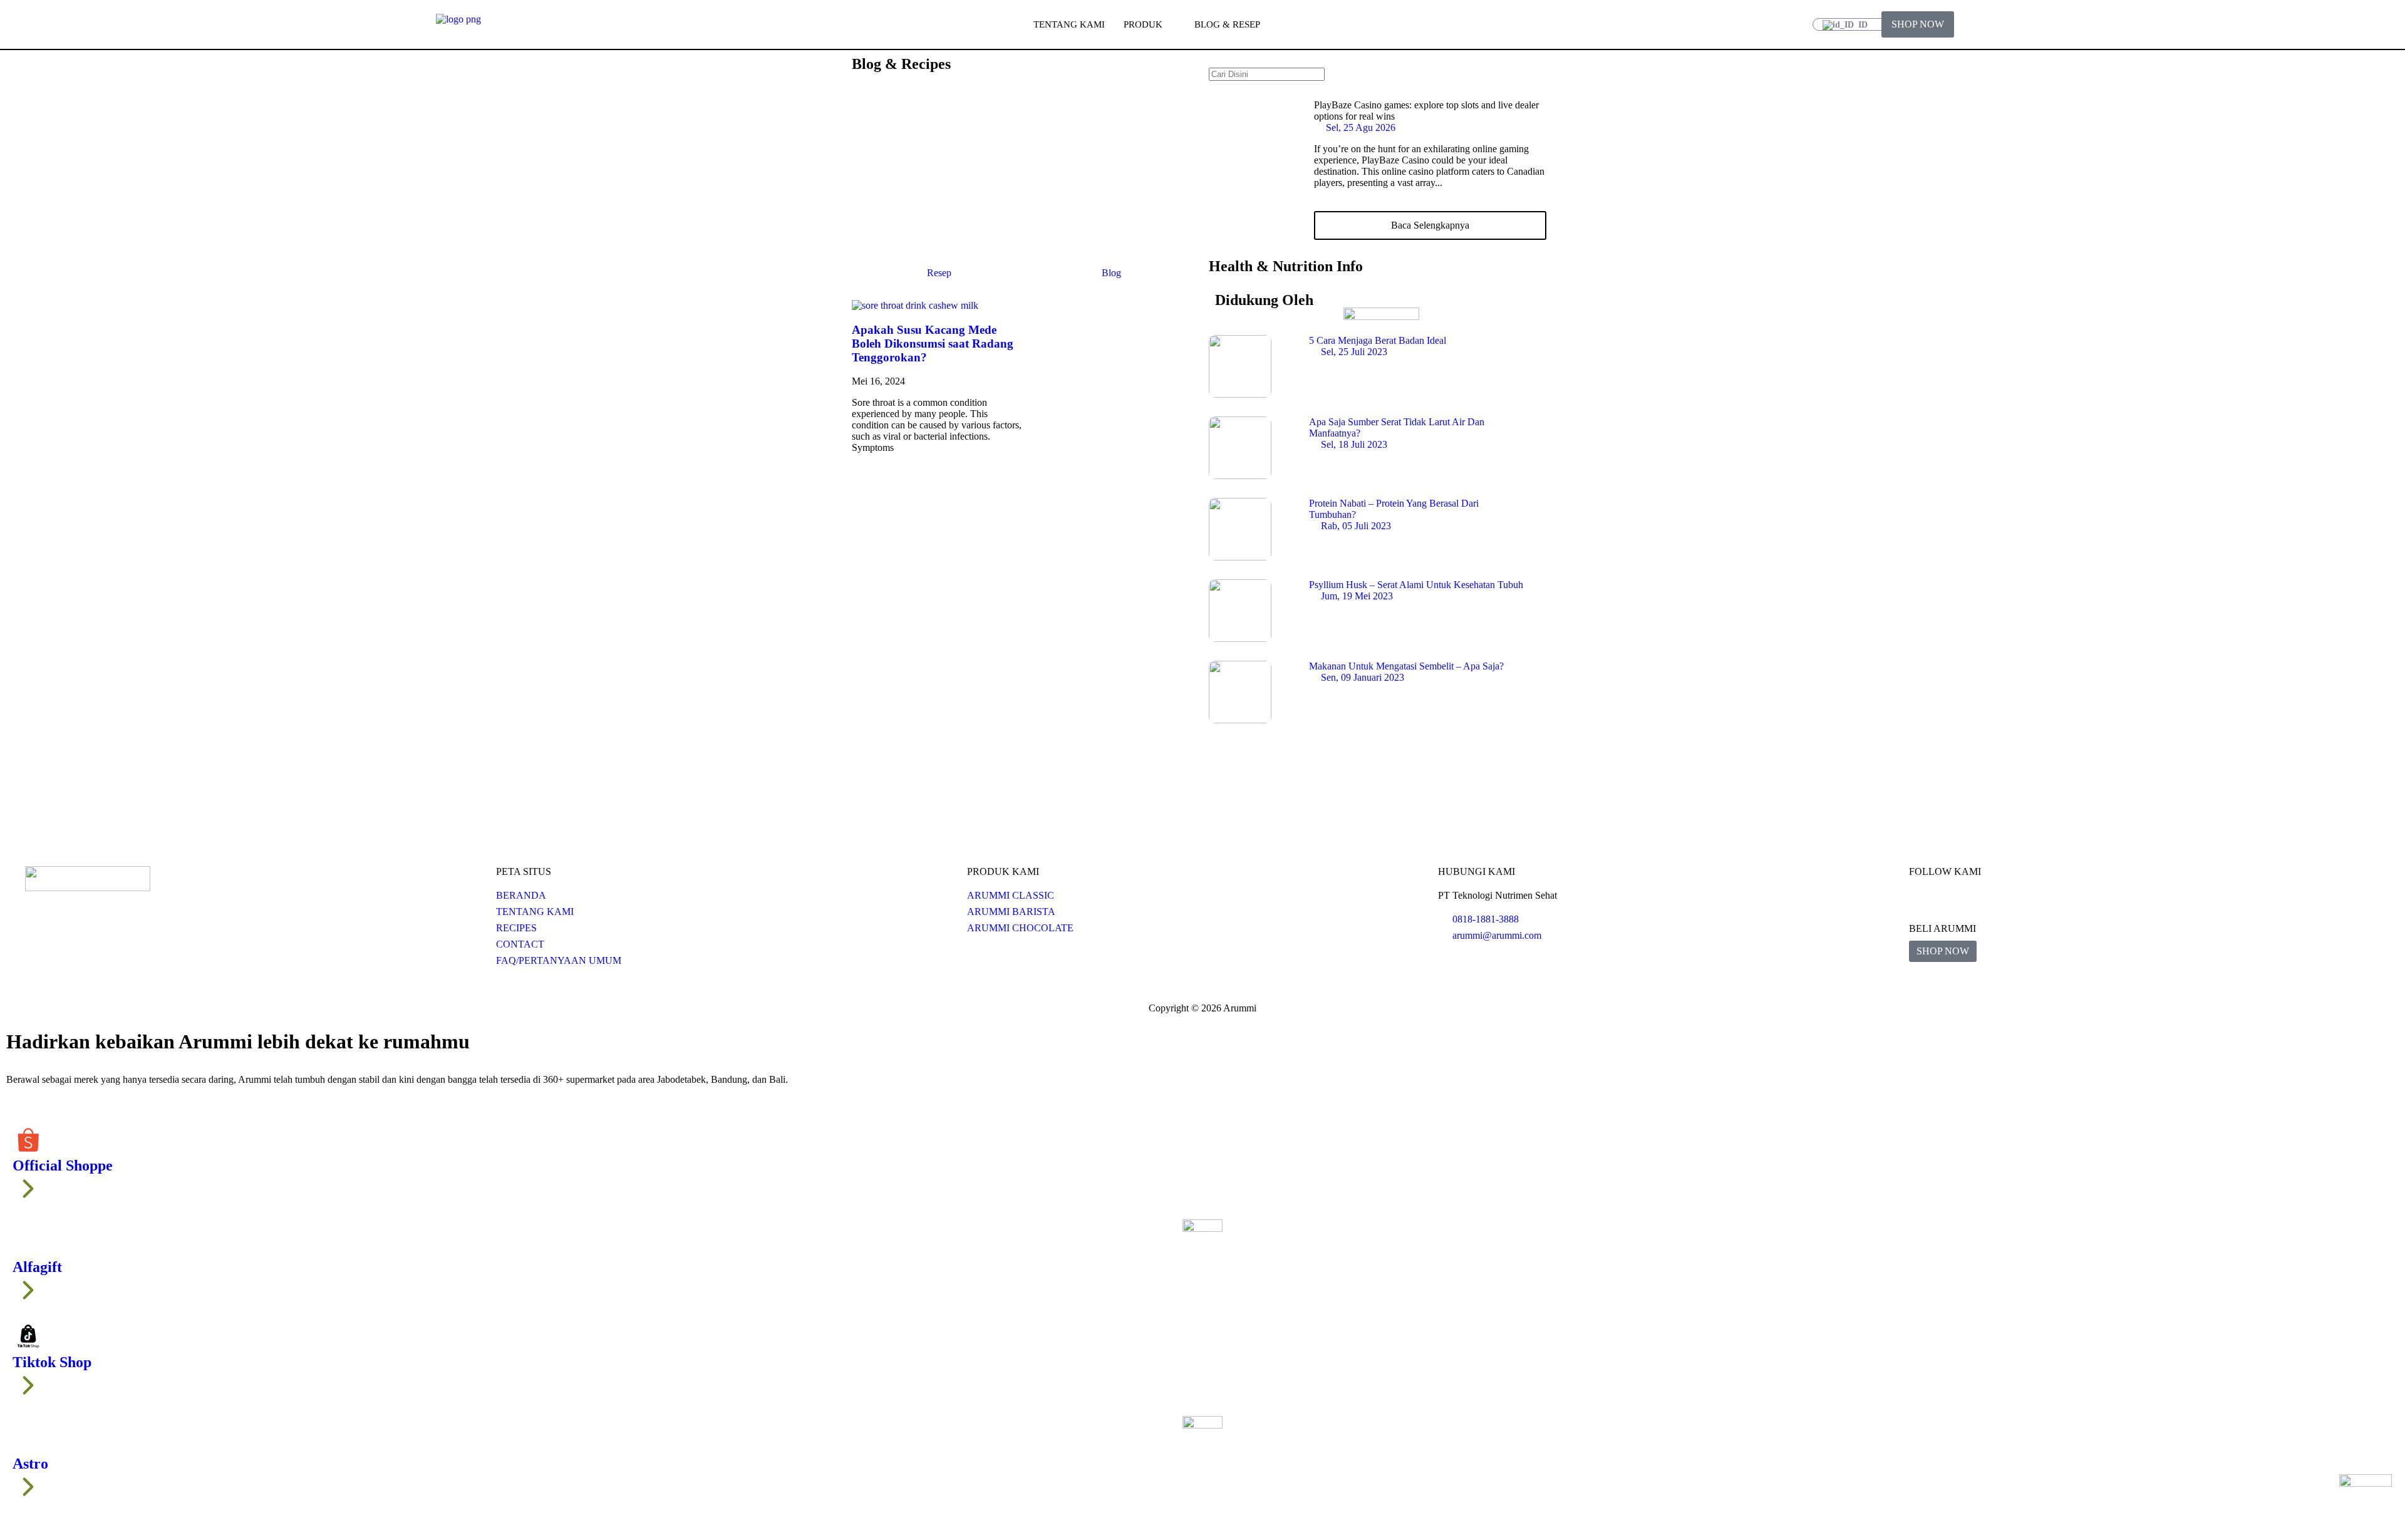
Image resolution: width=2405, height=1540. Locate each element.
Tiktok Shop (52, 1362)
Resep (939, 273)
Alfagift (37, 1267)
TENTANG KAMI (1069, 24)
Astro (30, 1464)
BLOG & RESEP (1227, 24)
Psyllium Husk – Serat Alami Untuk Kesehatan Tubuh (1416, 585)
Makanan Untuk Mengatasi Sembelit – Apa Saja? (1406, 666)
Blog (1111, 273)
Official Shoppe (63, 1165)
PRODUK (1143, 24)
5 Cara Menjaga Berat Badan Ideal (1378, 340)
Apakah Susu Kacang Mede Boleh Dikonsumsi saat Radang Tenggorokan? (933, 344)
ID (1862, 25)
